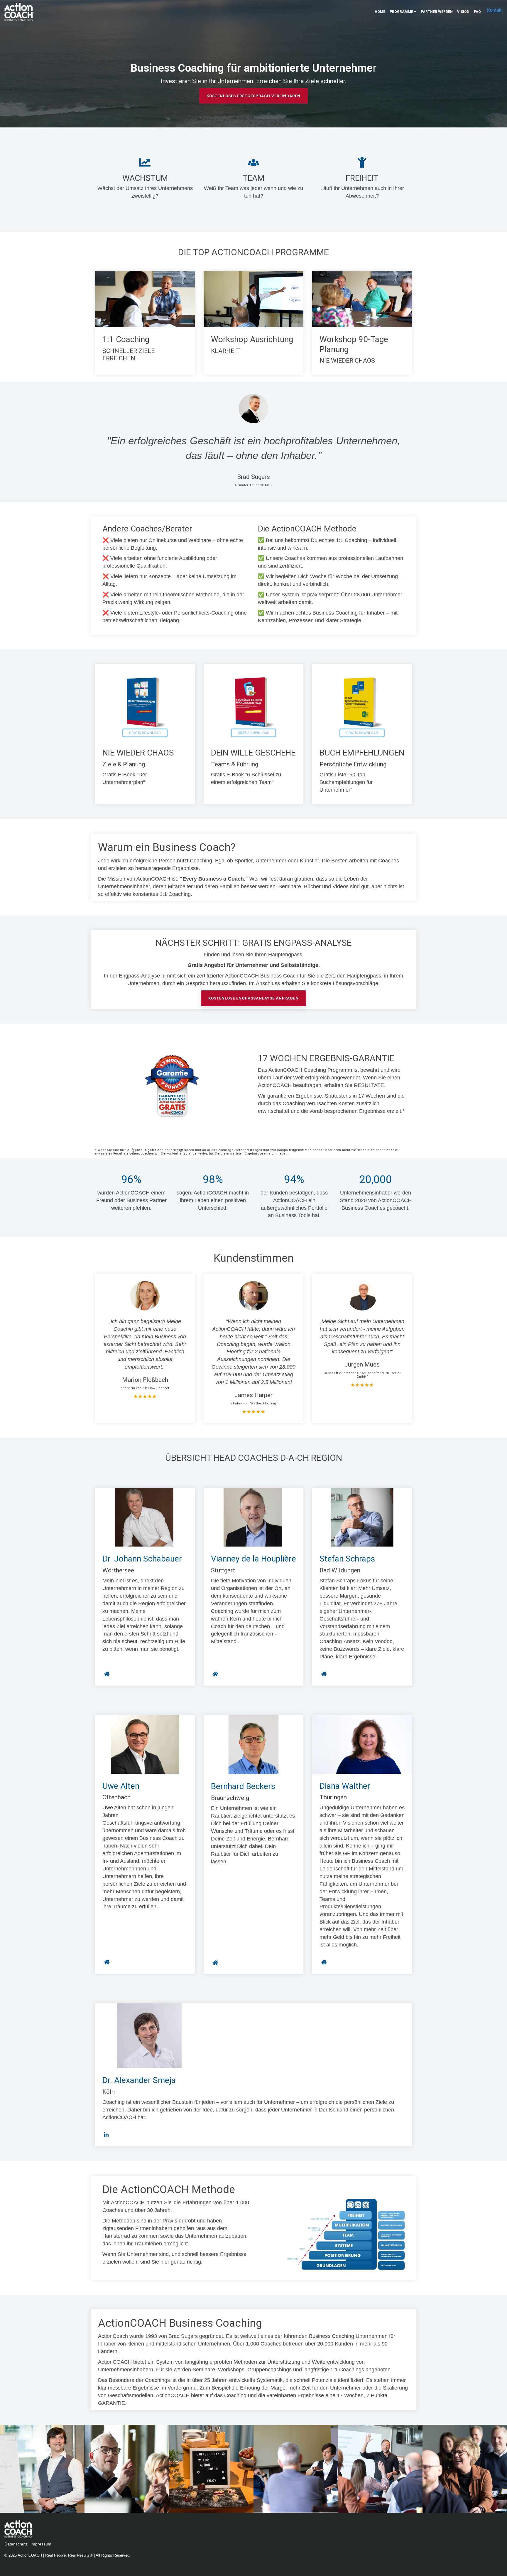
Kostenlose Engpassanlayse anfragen (253, 998)
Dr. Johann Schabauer (142, 1559)
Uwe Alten (121, 1786)
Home (380, 12)
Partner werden (437, 12)
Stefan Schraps (347, 1559)
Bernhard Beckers (243, 1786)
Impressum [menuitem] (41, 2544)
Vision (463, 12)
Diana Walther (345, 1786)
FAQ (477, 12)
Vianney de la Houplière (253, 1559)
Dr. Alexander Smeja (139, 2080)
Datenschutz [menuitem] (16, 2544)
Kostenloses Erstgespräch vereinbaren (253, 96)
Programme (401, 12)
